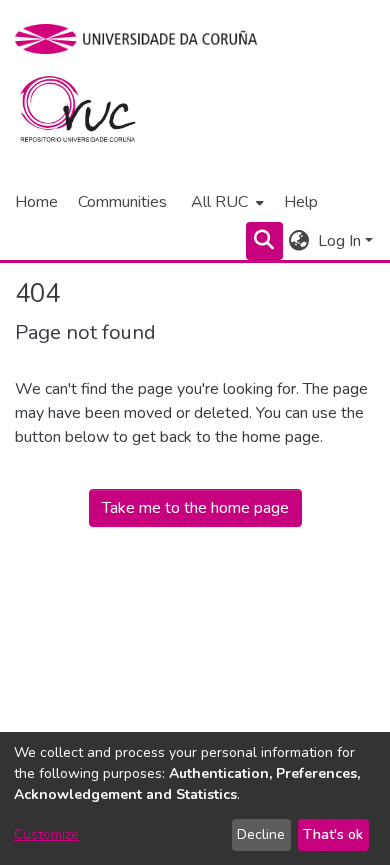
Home (36, 202)
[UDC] (142, 39)
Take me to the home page (195, 508)
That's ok (333, 834)
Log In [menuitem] (339, 241)
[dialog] (195, 798)
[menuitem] (225, 202)
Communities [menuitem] (122, 202)
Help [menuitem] (301, 202)
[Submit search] (264, 241)
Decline (261, 834)
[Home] (89, 114)
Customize (46, 834)
